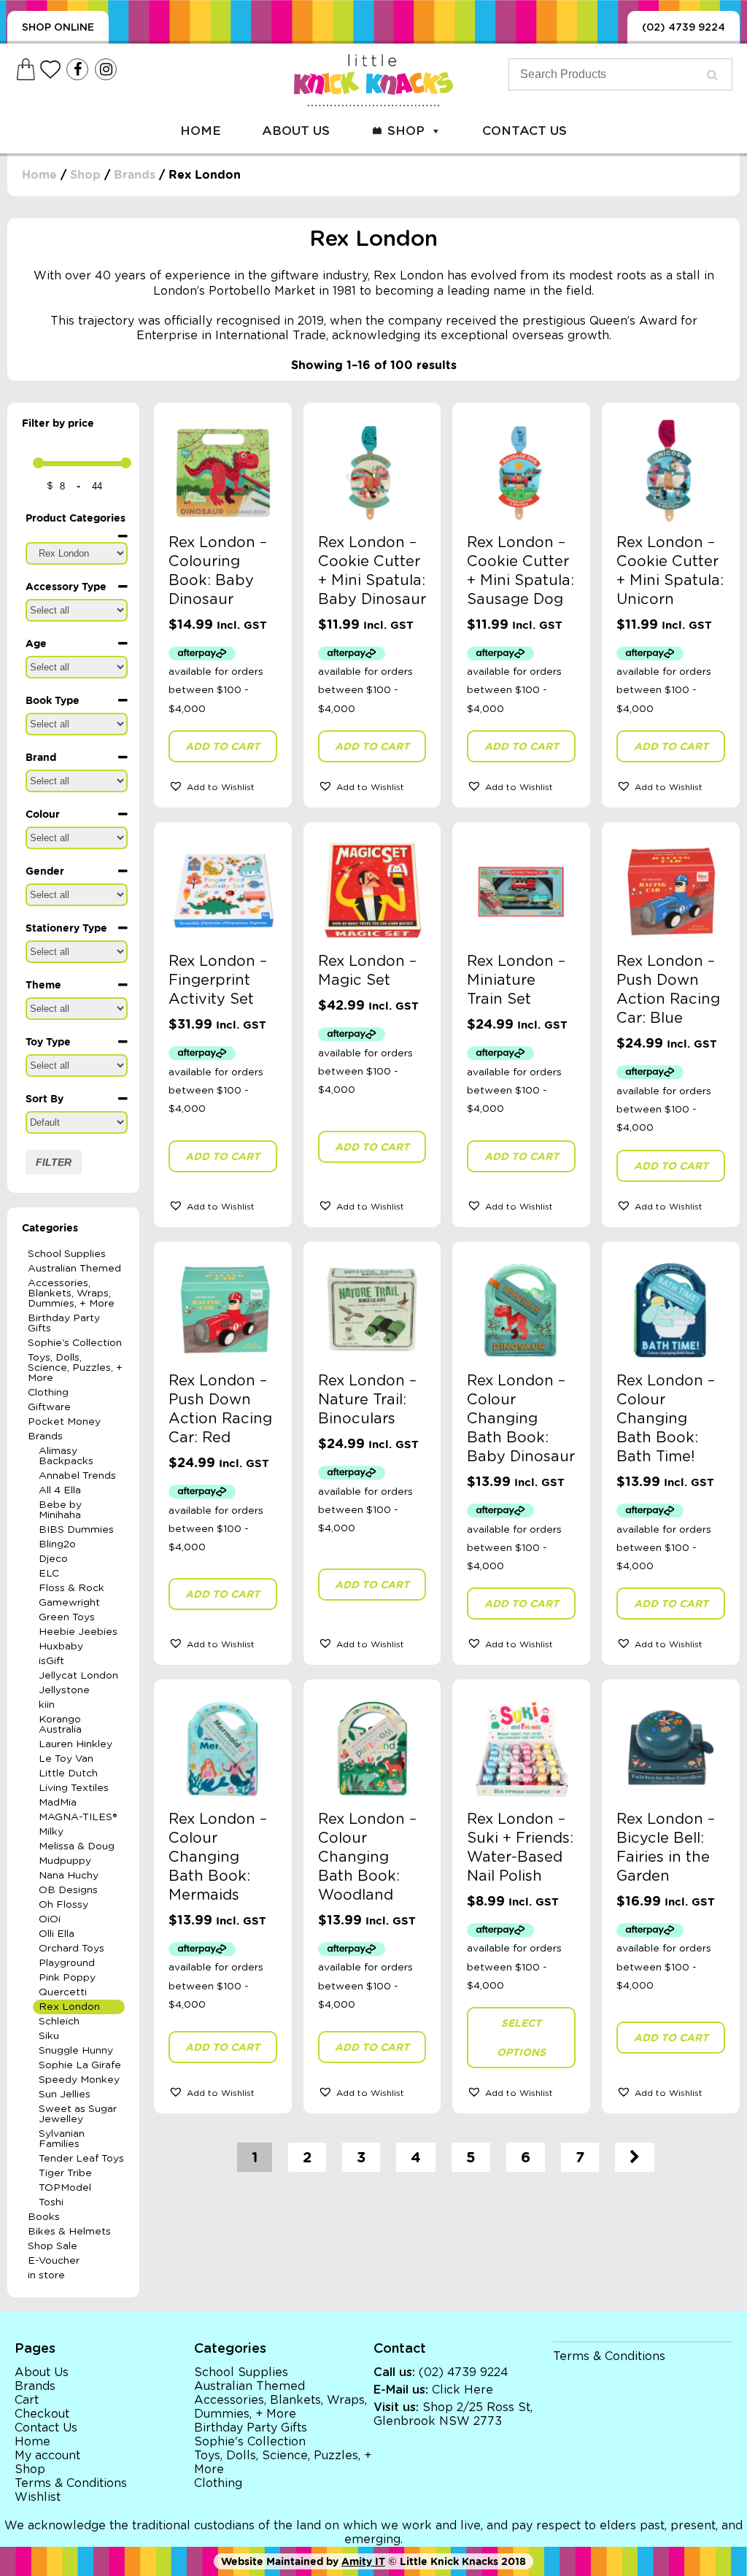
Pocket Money (64, 1422)
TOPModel (65, 2188)
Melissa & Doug (77, 1846)
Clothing (48, 1393)
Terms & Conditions (71, 2483)
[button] (223, 786)
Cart (27, 2400)
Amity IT (363, 2561)
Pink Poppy (67, 1978)
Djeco (53, 1559)
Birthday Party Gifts (64, 1323)
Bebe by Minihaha (60, 1510)
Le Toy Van (66, 1759)
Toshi (51, 2202)
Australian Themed (74, 1269)
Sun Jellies (65, 2095)
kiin (47, 1705)
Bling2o (57, 1544)
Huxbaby (61, 1647)
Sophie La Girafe (80, 2065)
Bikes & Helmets (69, 2232)
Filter (54, 1162)
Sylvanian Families (62, 2139)
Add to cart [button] (222, 746)
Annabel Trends (77, 1476)
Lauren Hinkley (76, 1744)
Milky (51, 1832)
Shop (406, 131)
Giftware (49, 1407)
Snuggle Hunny (76, 2051)
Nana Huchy (69, 1876)
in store (46, 2275)
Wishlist (38, 2497)
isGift (51, 1661)
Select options (521, 2038)
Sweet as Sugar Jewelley (78, 2114)
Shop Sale (53, 2246)
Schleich (59, 2022)
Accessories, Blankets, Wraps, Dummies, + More (71, 1293)
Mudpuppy (65, 1861)
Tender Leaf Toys (81, 2159)
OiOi (50, 1919)
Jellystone (64, 1690)
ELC (49, 1574)
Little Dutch (68, 1774)
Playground (67, 1963)
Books (44, 2217)
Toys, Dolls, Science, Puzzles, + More (75, 1368)
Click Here (462, 2390)
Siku (49, 2036)
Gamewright (69, 1603)
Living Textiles (74, 1788)
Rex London (69, 2007)
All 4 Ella (60, 1490)
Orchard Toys (71, 1949)
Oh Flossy (63, 1905)
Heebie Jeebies (78, 1632)
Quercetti (63, 1992)
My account (47, 2456)
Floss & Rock (71, 1588)
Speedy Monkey (79, 2080)
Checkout (42, 2414)
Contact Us (525, 131)
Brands (135, 175)
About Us (296, 131)
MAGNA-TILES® (78, 1817)
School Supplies (67, 1254)
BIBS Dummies (76, 1530)
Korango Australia (60, 1725)
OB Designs (68, 1890)
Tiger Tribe (65, 2173)
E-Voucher (54, 2261)
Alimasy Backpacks (66, 1456)
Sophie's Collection (75, 1343)
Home (201, 131)
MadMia (58, 1803)
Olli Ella (57, 1934)
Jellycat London (78, 1676)
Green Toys (67, 1617)
